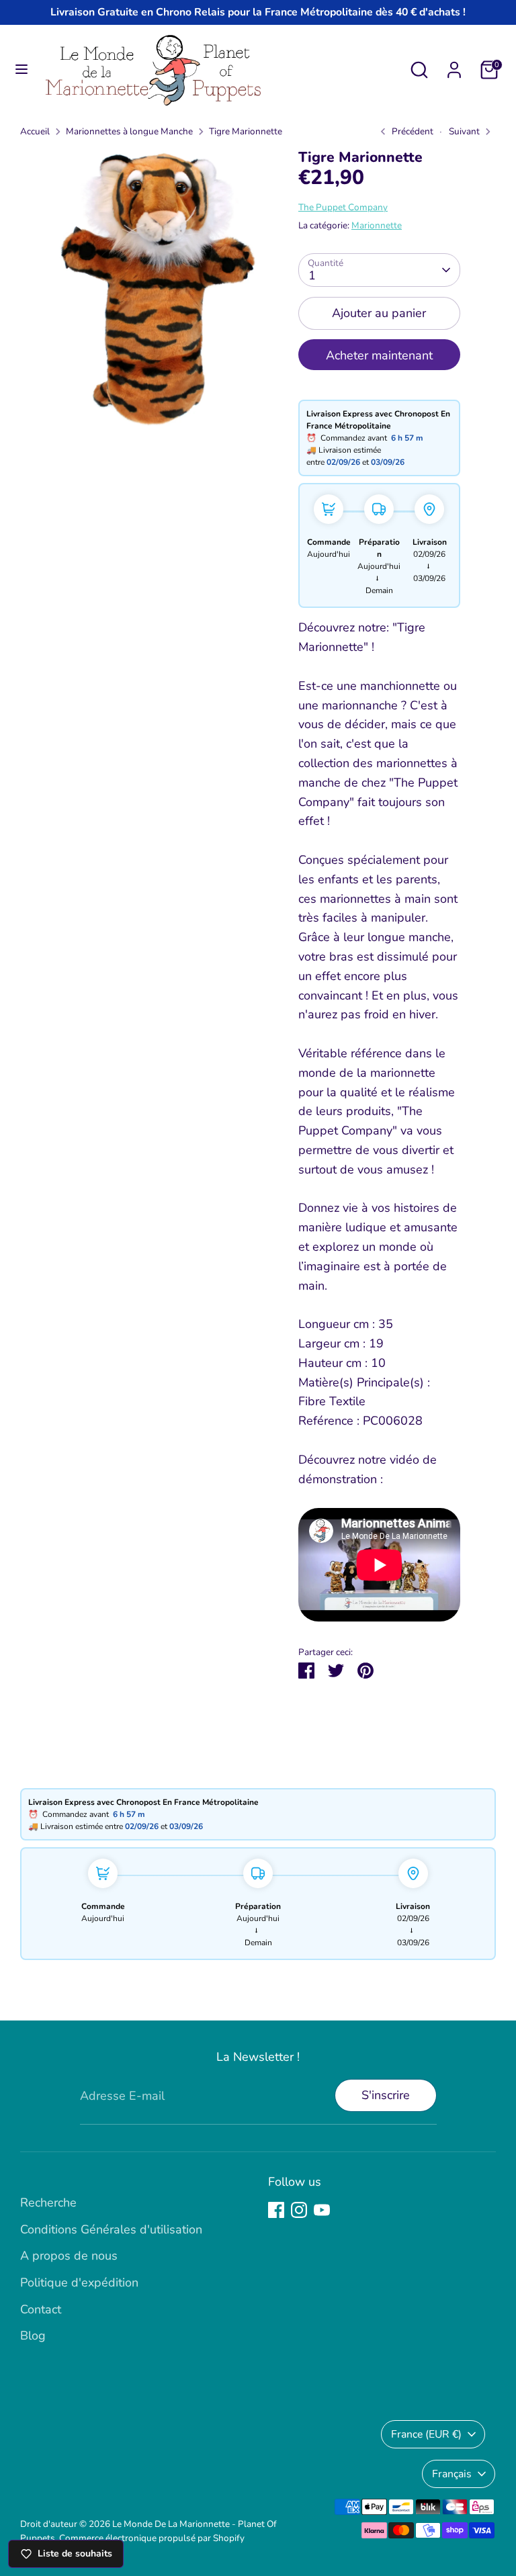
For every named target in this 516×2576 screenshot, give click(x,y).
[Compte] (454, 66)
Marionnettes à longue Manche (129, 131)
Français (452, 2474)
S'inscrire (386, 2095)
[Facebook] (276, 2210)
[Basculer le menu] (21, 70)
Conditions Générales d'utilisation (111, 2229)
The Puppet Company (343, 207)
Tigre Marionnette (246, 131)
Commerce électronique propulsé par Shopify (152, 2538)
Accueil (35, 131)
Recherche (48, 2203)
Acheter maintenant (379, 355)
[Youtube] (322, 2210)
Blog (33, 2336)
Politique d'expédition (79, 2282)
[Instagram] (299, 2210)
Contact (41, 2309)
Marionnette (377, 225)
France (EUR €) (426, 2434)
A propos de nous (69, 2256)
